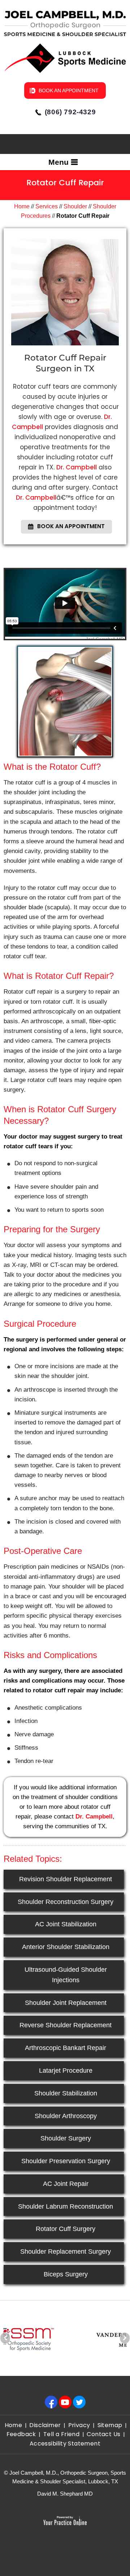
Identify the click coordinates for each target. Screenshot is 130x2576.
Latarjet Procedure (66, 2071)
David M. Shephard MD (65, 2494)
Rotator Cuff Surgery (66, 2229)
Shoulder (75, 206)
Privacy (79, 2425)
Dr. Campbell (77, 467)
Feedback (21, 2434)
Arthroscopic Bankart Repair (66, 2048)
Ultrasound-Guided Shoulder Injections (66, 1975)
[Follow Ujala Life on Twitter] (81, 2402)
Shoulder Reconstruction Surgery (66, 1902)
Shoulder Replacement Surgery (66, 2252)
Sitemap (110, 2425)
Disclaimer (45, 2425)
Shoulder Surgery (66, 2138)
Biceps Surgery (66, 2274)
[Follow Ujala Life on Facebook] (53, 2402)
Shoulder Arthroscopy (66, 2116)
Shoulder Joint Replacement (66, 2003)
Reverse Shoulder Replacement (66, 2025)
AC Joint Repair (66, 2184)
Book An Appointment (69, 90)
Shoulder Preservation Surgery (66, 2161)
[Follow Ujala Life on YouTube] (67, 2402)
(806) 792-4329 (70, 112)
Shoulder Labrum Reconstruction (66, 2206)
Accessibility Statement (65, 2444)
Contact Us (103, 2434)
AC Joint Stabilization (66, 1924)
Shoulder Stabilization (66, 2093)
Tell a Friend (61, 2434)
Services (47, 206)
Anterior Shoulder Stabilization (66, 1947)
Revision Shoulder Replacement (66, 1879)
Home (22, 206)
